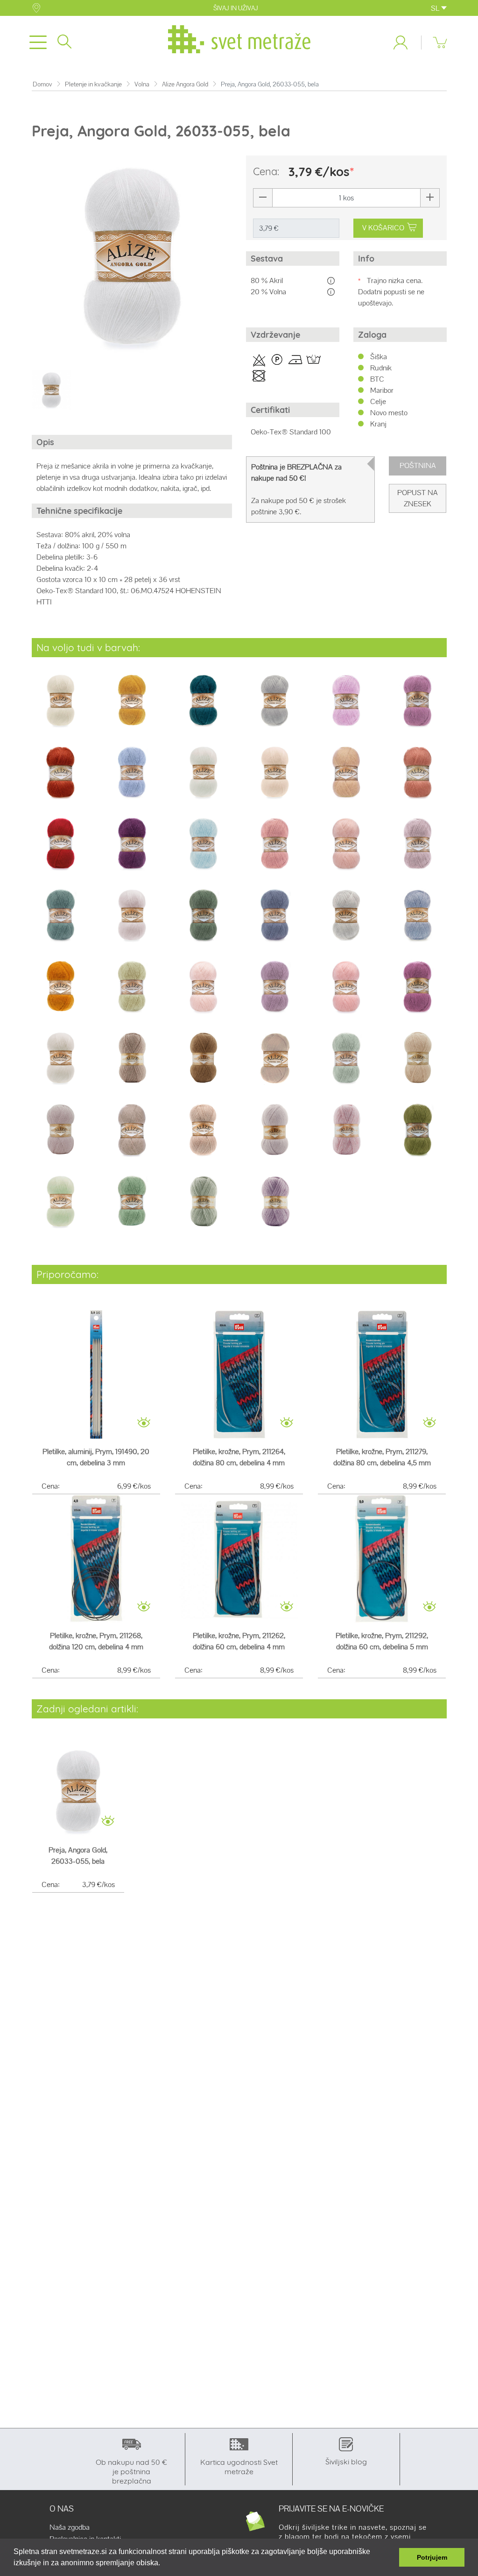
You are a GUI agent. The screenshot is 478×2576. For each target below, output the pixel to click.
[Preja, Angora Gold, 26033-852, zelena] (132, 1207)
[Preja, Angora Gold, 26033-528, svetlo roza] (60, 1136)
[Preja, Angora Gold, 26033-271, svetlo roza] (203, 993)
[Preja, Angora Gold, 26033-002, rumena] (132, 706)
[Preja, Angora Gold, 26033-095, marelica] (346, 778)
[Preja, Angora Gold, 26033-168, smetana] (132, 921)
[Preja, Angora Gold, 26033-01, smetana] (60, 706)
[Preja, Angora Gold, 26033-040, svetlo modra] (132, 778)
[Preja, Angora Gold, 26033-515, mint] (346, 1064)
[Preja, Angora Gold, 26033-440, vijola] (418, 993)
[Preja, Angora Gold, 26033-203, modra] (275, 921)
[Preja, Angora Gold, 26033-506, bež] (275, 1064)
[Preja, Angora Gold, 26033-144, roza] (275, 849)
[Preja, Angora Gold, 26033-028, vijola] (418, 706)
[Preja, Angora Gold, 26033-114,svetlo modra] (203, 849)
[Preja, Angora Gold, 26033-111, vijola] (132, 849)
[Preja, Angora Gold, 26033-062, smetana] (203, 778)
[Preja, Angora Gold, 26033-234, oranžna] (60, 993)
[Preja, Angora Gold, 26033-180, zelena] (203, 921)
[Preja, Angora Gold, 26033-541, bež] (132, 1136)
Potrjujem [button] (432, 2557)
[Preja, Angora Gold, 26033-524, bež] (418, 1064)
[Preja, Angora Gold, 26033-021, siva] (275, 706)
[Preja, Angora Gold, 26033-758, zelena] (418, 1136)
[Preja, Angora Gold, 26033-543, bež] (203, 1136)
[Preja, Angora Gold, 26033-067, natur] (275, 778)
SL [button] (436, 8)
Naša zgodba (70, 2527)
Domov (42, 84)
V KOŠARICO (383, 228)
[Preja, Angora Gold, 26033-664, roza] (346, 1136)
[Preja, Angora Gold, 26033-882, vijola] (275, 1207)
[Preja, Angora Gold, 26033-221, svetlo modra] (418, 921)
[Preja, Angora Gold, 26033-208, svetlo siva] (346, 921)
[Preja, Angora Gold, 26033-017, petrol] (203, 706)
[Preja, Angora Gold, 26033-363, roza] (346, 993)
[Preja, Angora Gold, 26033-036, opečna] (60, 778)
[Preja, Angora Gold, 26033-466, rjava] (203, 1064)
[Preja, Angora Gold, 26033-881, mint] (203, 1207)
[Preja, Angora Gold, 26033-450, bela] (60, 1064)
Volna (142, 84)
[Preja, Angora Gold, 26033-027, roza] (346, 706)
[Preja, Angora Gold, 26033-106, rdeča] (60, 849)
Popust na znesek (418, 498)
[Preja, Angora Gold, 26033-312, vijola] (275, 993)
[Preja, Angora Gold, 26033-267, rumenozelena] (132, 993)
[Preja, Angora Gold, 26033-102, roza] (418, 778)
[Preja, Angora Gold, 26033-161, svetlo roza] (346, 849)
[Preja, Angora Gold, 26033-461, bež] (132, 1064)
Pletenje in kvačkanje (93, 84)
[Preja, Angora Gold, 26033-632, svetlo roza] (275, 1136)
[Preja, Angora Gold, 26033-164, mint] (60, 921)
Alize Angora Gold (185, 84)
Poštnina (418, 465)
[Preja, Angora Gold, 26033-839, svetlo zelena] (60, 1207)
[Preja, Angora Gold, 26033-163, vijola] (418, 849)
